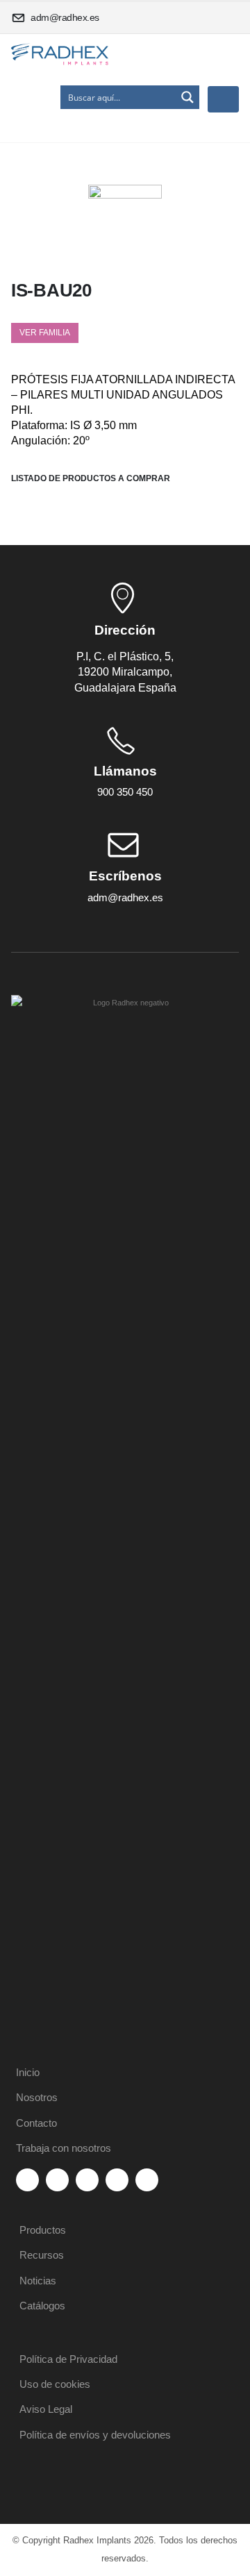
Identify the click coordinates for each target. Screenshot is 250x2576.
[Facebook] (27, 2180)
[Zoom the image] (125, 1003)
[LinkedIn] (117, 2180)
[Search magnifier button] (187, 97)
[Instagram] (87, 2180)
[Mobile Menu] (223, 99)
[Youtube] (57, 2180)
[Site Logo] (60, 55)
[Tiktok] (147, 2180)
